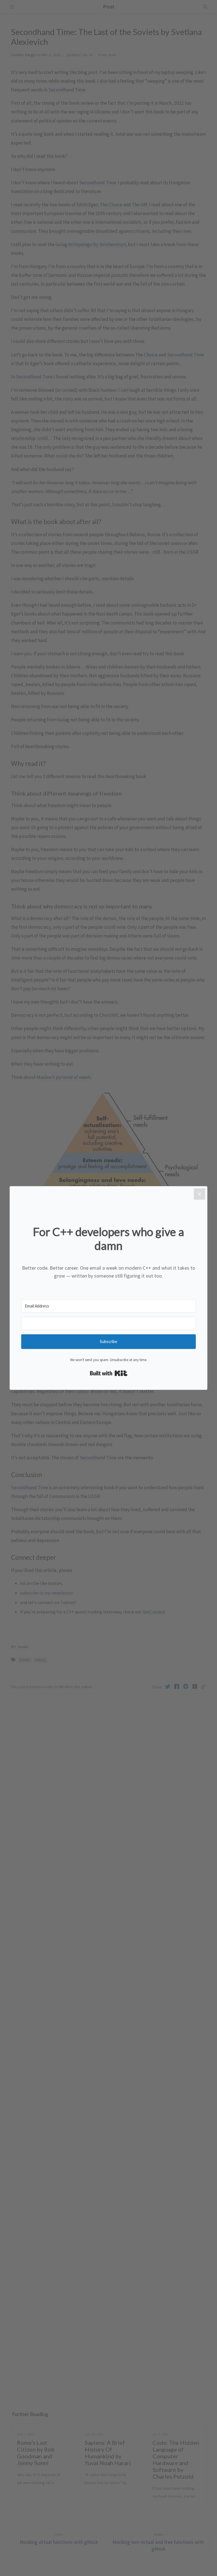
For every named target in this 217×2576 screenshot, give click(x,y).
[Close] (199, 1194)
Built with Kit (109, 1373)
